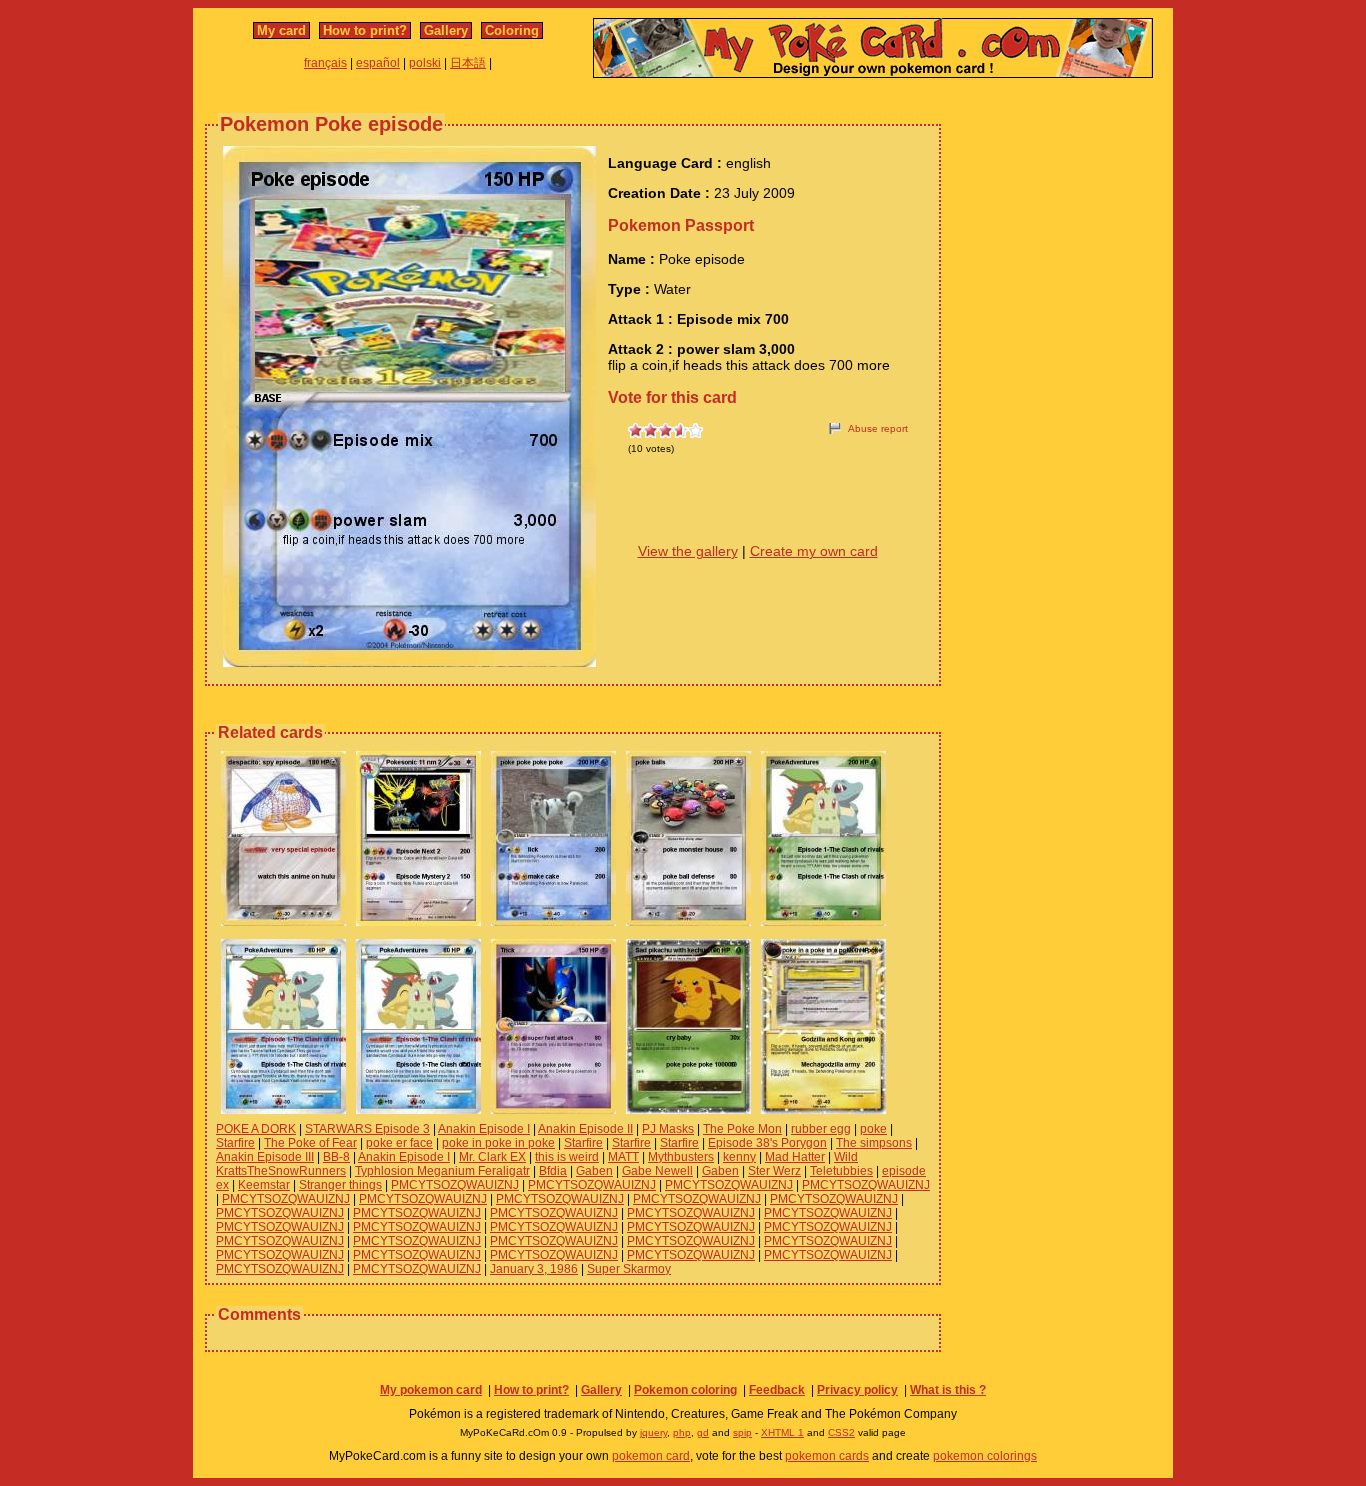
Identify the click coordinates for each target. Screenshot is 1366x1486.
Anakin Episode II (585, 1129)
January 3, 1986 (534, 1269)
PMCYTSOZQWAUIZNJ (455, 1185)
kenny (739, 1157)
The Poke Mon (742, 1129)
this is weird (567, 1157)
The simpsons (874, 1143)
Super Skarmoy (629, 1269)
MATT (623, 1157)
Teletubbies (841, 1171)
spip (742, 1432)
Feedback (777, 1390)
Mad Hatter (795, 1157)
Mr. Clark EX (492, 1157)
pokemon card (651, 1456)
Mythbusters (681, 1157)
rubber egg (821, 1129)
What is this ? (948, 1390)
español (378, 63)
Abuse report (878, 428)
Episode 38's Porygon (767, 1143)
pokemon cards (827, 1456)
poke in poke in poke (498, 1143)
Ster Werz (774, 1171)
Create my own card (814, 551)
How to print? (365, 30)
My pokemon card (431, 1390)
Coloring (512, 30)
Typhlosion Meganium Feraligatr (442, 1171)
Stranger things (340, 1185)
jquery (653, 1432)
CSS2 (841, 1432)
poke (873, 1129)
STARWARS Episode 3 (367, 1129)
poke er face (399, 1143)
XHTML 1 (782, 1432)
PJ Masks (668, 1129)
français (325, 63)
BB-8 (336, 1157)
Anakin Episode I (484, 1129)
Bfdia (553, 1171)
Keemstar (264, 1185)
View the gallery (688, 551)
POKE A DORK (256, 1129)
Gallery (446, 30)
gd (703, 1432)
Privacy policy (857, 1390)
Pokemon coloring (685, 1390)
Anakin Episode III (265, 1157)
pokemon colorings (985, 1456)
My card (281, 30)
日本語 (468, 63)
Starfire (235, 1143)
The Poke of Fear (310, 1143)
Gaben (594, 1171)
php (682, 1432)
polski (425, 63)
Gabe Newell (657, 1171)
